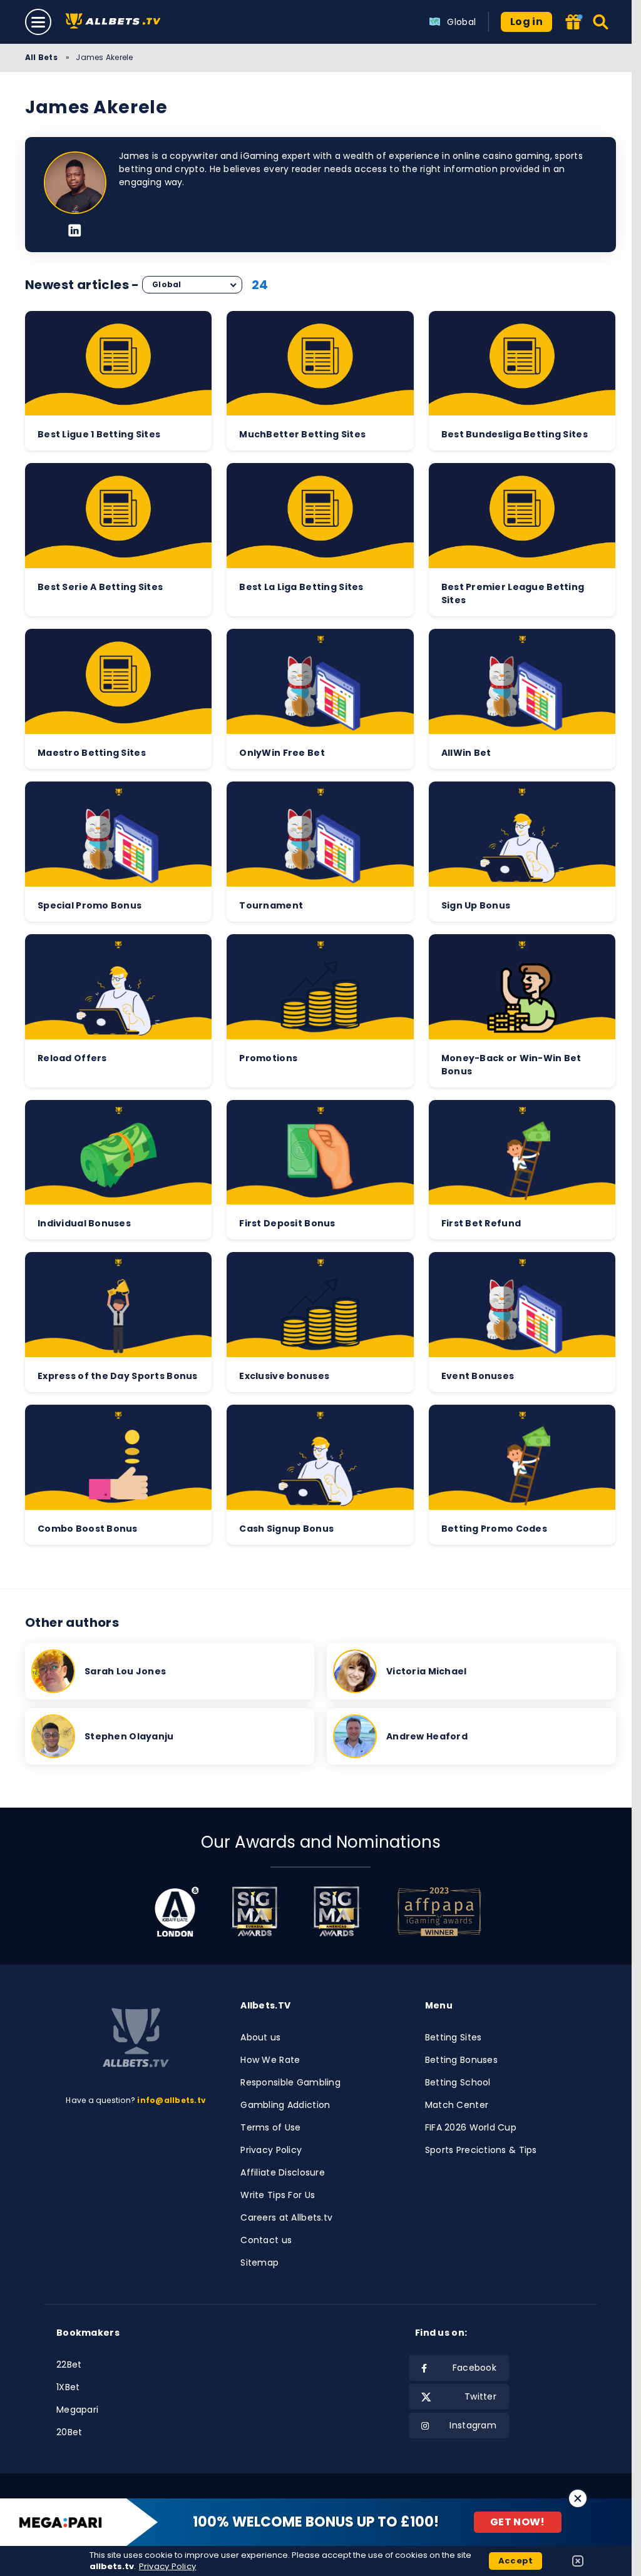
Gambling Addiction (285, 2105)
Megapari (77, 2410)
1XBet (68, 2387)
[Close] (578, 2498)
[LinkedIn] (75, 232)
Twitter (480, 2396)
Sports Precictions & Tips (481, 2150)
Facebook (474, 2368)
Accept (516, 2561)
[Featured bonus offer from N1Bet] (573, 23)
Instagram (473, 2425)
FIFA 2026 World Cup (471, 2127)
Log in (526, 22)
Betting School (458, 2082)
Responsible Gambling (290, 2082)
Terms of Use (270, 2127)
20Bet (69, 2432)
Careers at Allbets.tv (286, 2217)
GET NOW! (518, 2522)
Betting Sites (454, 2037)
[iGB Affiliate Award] (177, 1912)
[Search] (601, 22)
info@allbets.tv (172, 2100)
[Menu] (38, 22)
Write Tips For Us (278, 2195)
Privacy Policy (271, 2150)
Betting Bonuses (461, 2060)
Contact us (266, 2240)
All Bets (42, 57)
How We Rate (270, 2060)
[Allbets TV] (115, 22)
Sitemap (259, 2263)
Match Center (457, 2105)
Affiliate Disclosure (283, 2172)
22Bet (69, 2365)
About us (260, 2037)
